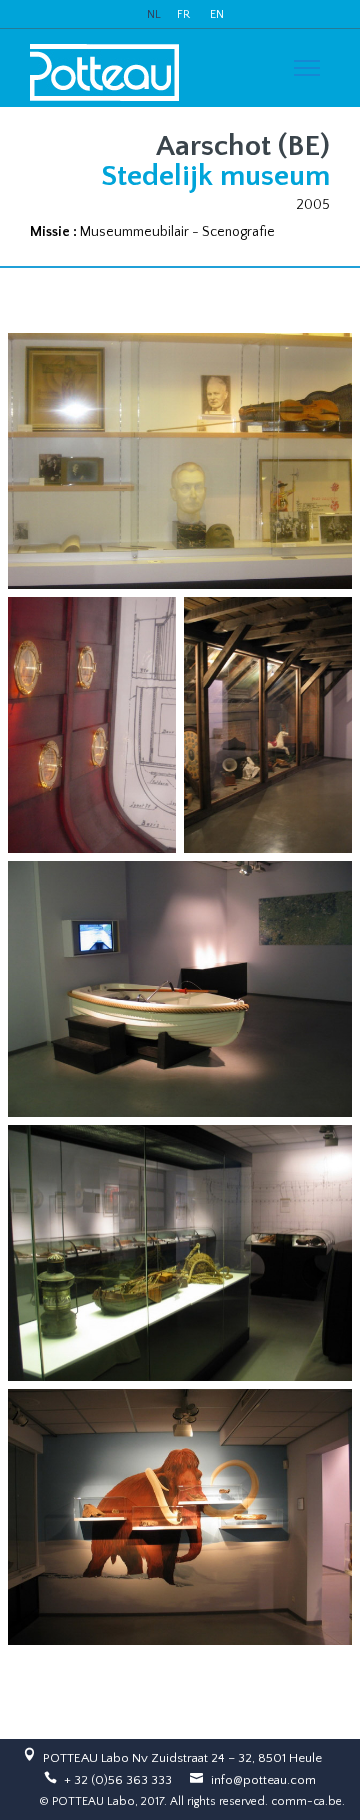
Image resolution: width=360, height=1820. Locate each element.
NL (154, 14)
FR (183, 14)
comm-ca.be (306, 1801)
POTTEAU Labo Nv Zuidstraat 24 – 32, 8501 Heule (182, 1758)
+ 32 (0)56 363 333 (118, 1780)
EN (217, 14)
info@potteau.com (263, 1780)
